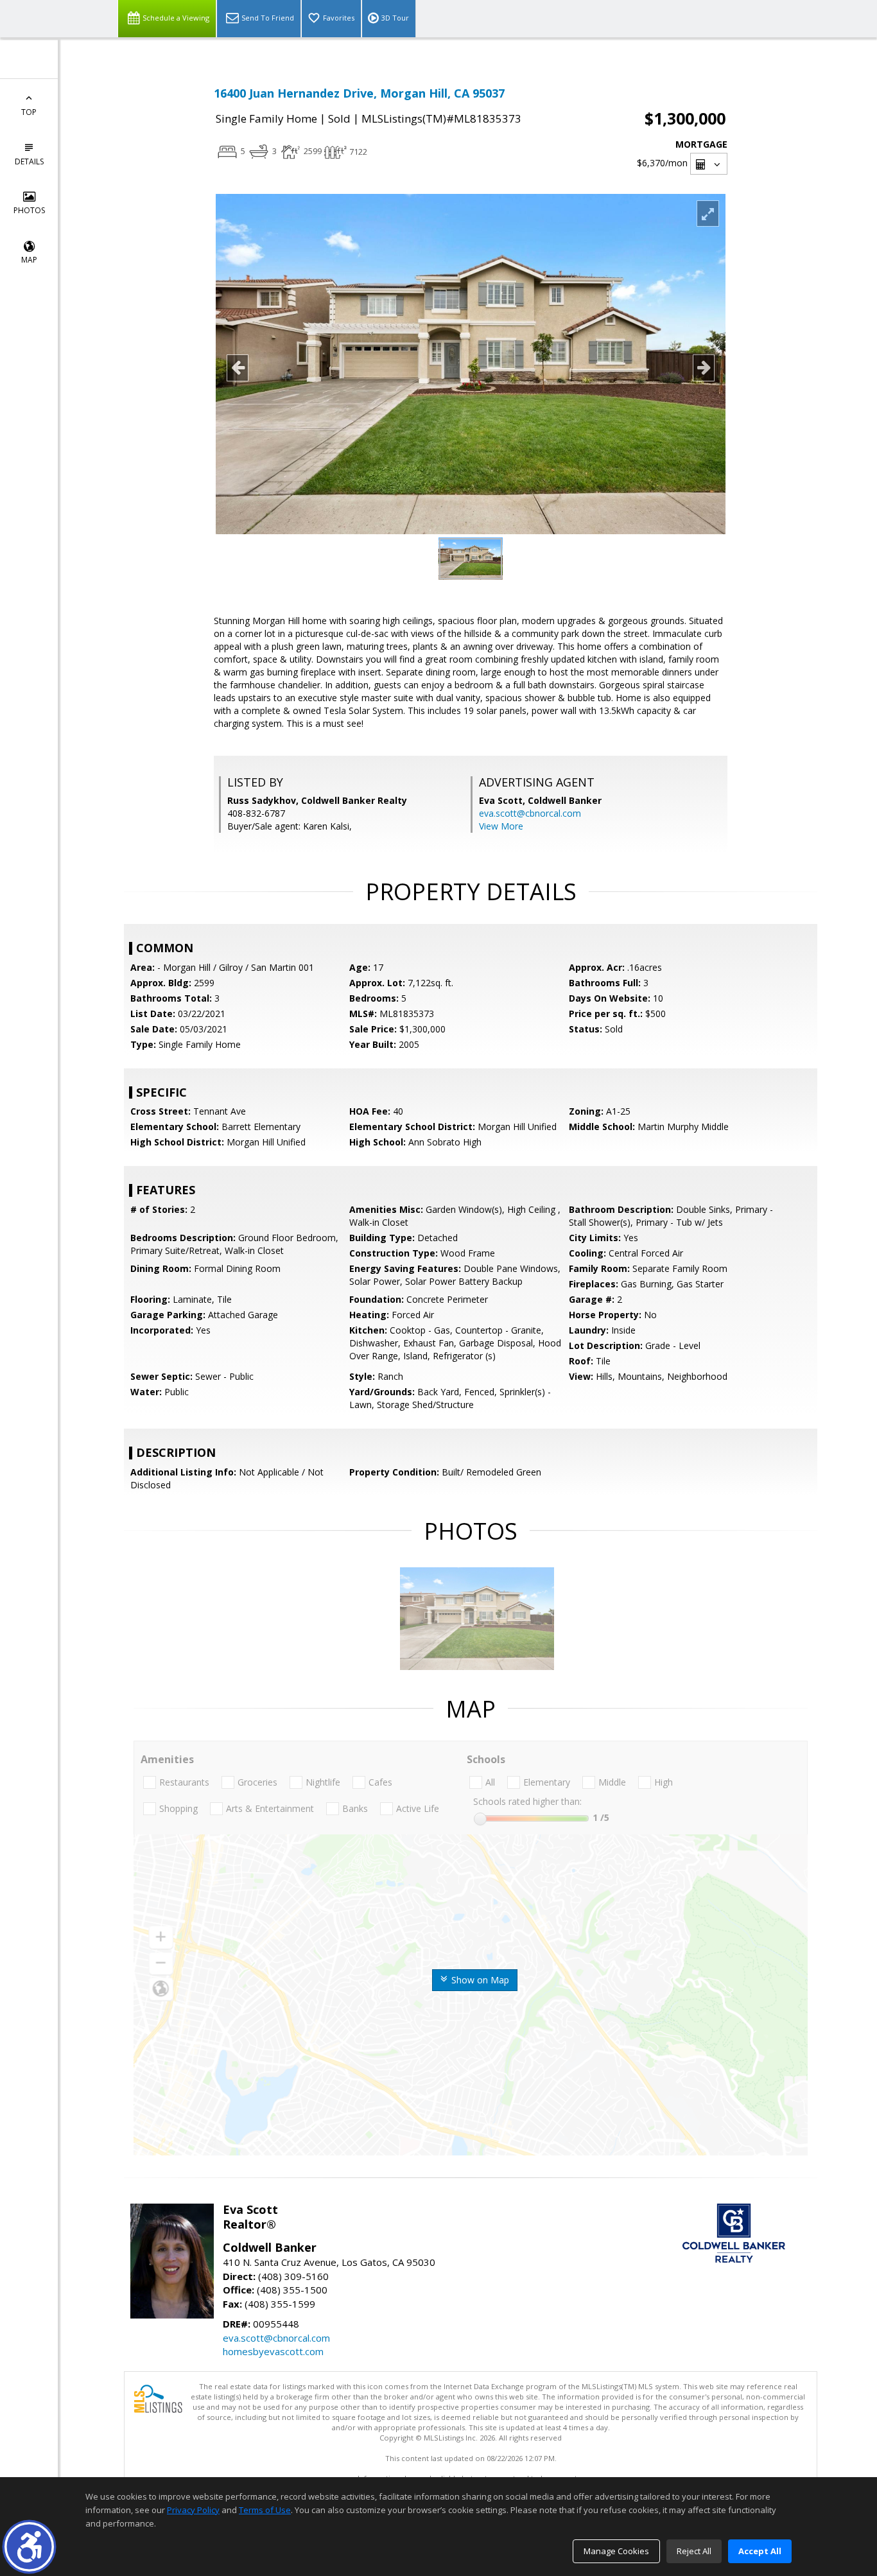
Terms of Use (265, 2510)
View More (501, 826)
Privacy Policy (193, 2510)
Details (29, 161)
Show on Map (479, 1980)
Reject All (694, 2551)
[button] (29, 2547)
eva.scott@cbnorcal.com (530, 813)
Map (29, 260)
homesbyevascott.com (273, 2351)
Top (29, 112)
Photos (29, 210)
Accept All (760, 2551)
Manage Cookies (616, 2551)
